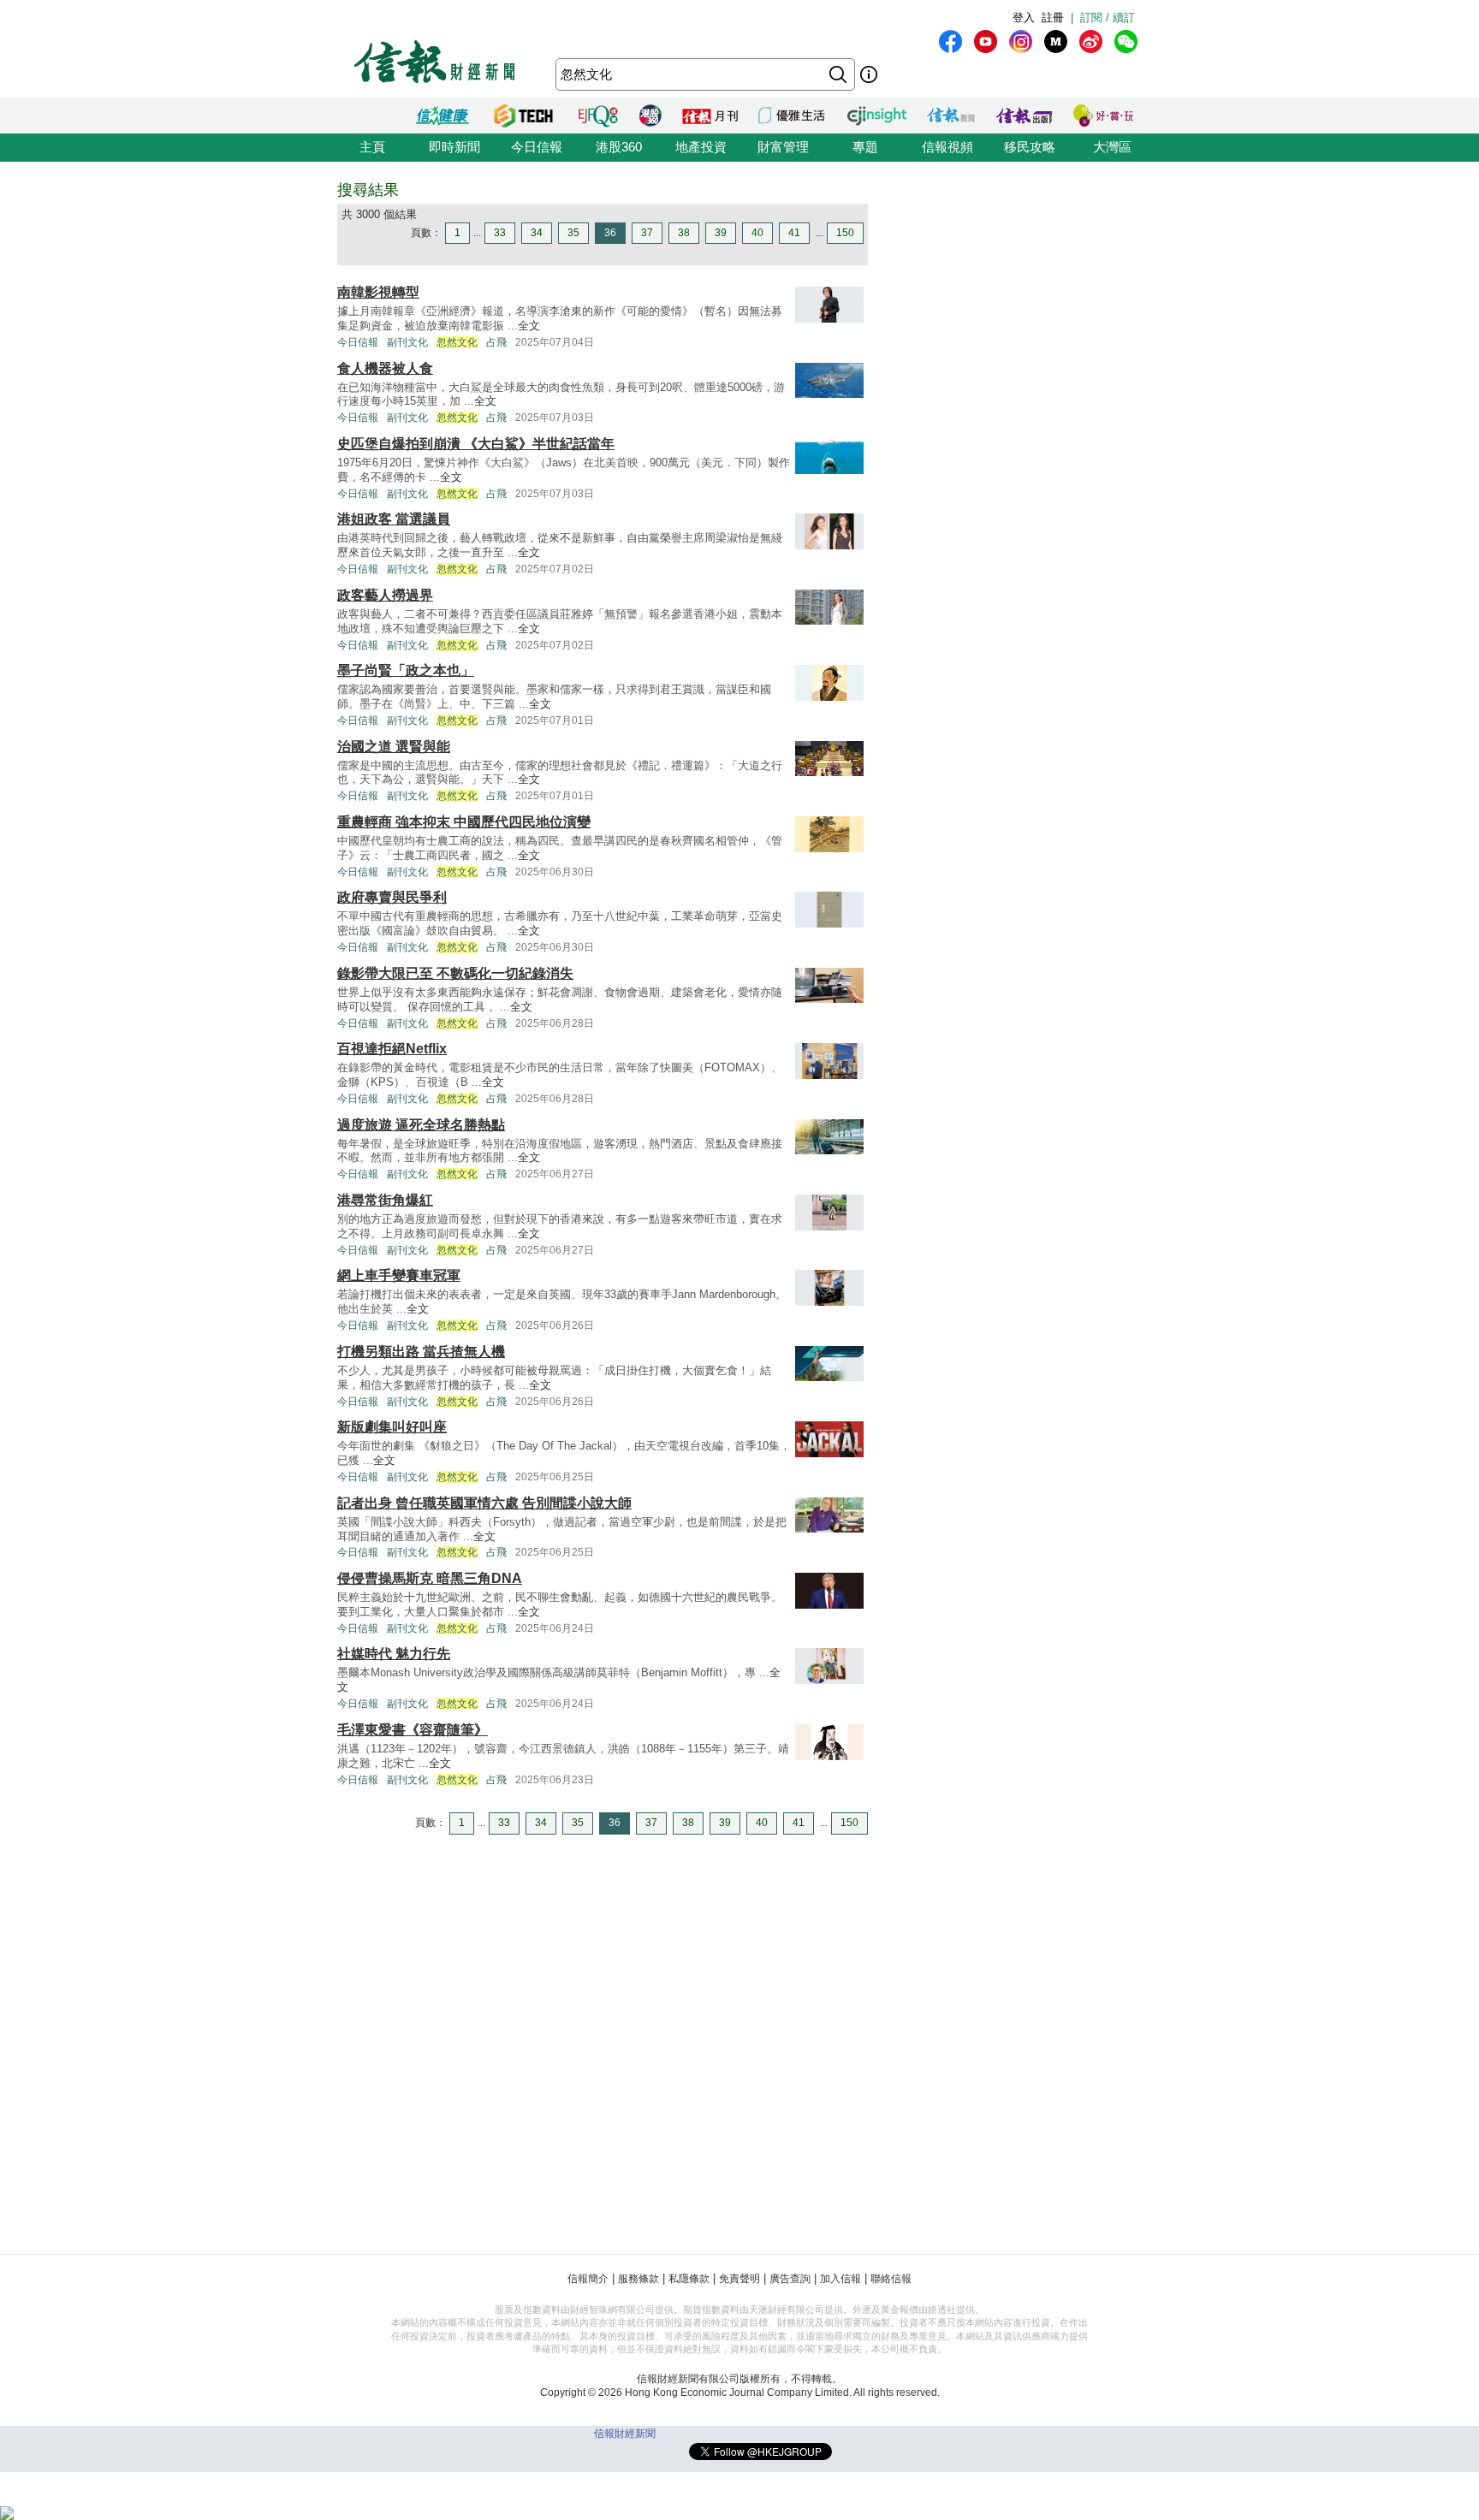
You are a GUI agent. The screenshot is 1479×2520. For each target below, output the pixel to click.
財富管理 (783, 147)
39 (721, 233)
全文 (529, 326)
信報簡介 (588, 2279)
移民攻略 (1030, 147)
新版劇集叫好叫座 (392, 1427)
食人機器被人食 (385, 368)
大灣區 (1112, 147)
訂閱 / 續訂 (1108, 18)
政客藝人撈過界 (385, 595)
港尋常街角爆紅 (385, 1200)
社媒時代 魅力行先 (394, 1654)
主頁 (372, 147)
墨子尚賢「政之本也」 (406, 670)
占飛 (496, 342)
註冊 (1053, 18)
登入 (1024, 18)
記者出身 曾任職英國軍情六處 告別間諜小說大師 (484, 1503)
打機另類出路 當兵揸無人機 (421, 1352)
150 (845, 233)
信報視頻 (947, 147)
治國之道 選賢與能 (394, 747)
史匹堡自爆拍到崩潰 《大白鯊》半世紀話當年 (476, 444)
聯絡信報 (891, 2279)
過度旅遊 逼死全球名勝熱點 (421, 1125)
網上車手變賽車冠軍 (399, 1275)
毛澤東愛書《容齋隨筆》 (413, 1730)
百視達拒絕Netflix (392, 1049)
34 (537, 233)
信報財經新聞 (625, 2434)
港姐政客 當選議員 (394, 519)
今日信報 (537, 147)
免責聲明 (739, 2279)
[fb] (950, 42)
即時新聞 (454, 147)
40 (757, 233)
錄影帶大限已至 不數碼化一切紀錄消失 (455, 973)
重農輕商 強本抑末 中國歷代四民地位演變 (464, 822)
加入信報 (840, 2279)
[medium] (1056, 42)
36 (610, 233)
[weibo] (1091, 42)
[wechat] (1126, 42)
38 (684, 233)
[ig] (1021, 42)
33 (500, 233)
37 (647, 233)
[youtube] (986, 42)
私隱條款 (689, 2279)
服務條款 (639, 2279)
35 (573, 233)
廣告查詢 (790, 2279)
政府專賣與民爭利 (392, 897)
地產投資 (701, 147)
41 (794, 233)
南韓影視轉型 (378, 292)
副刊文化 (407, 342)
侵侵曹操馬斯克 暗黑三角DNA (430, 1578)
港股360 (619, 147)
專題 (865, 147)
